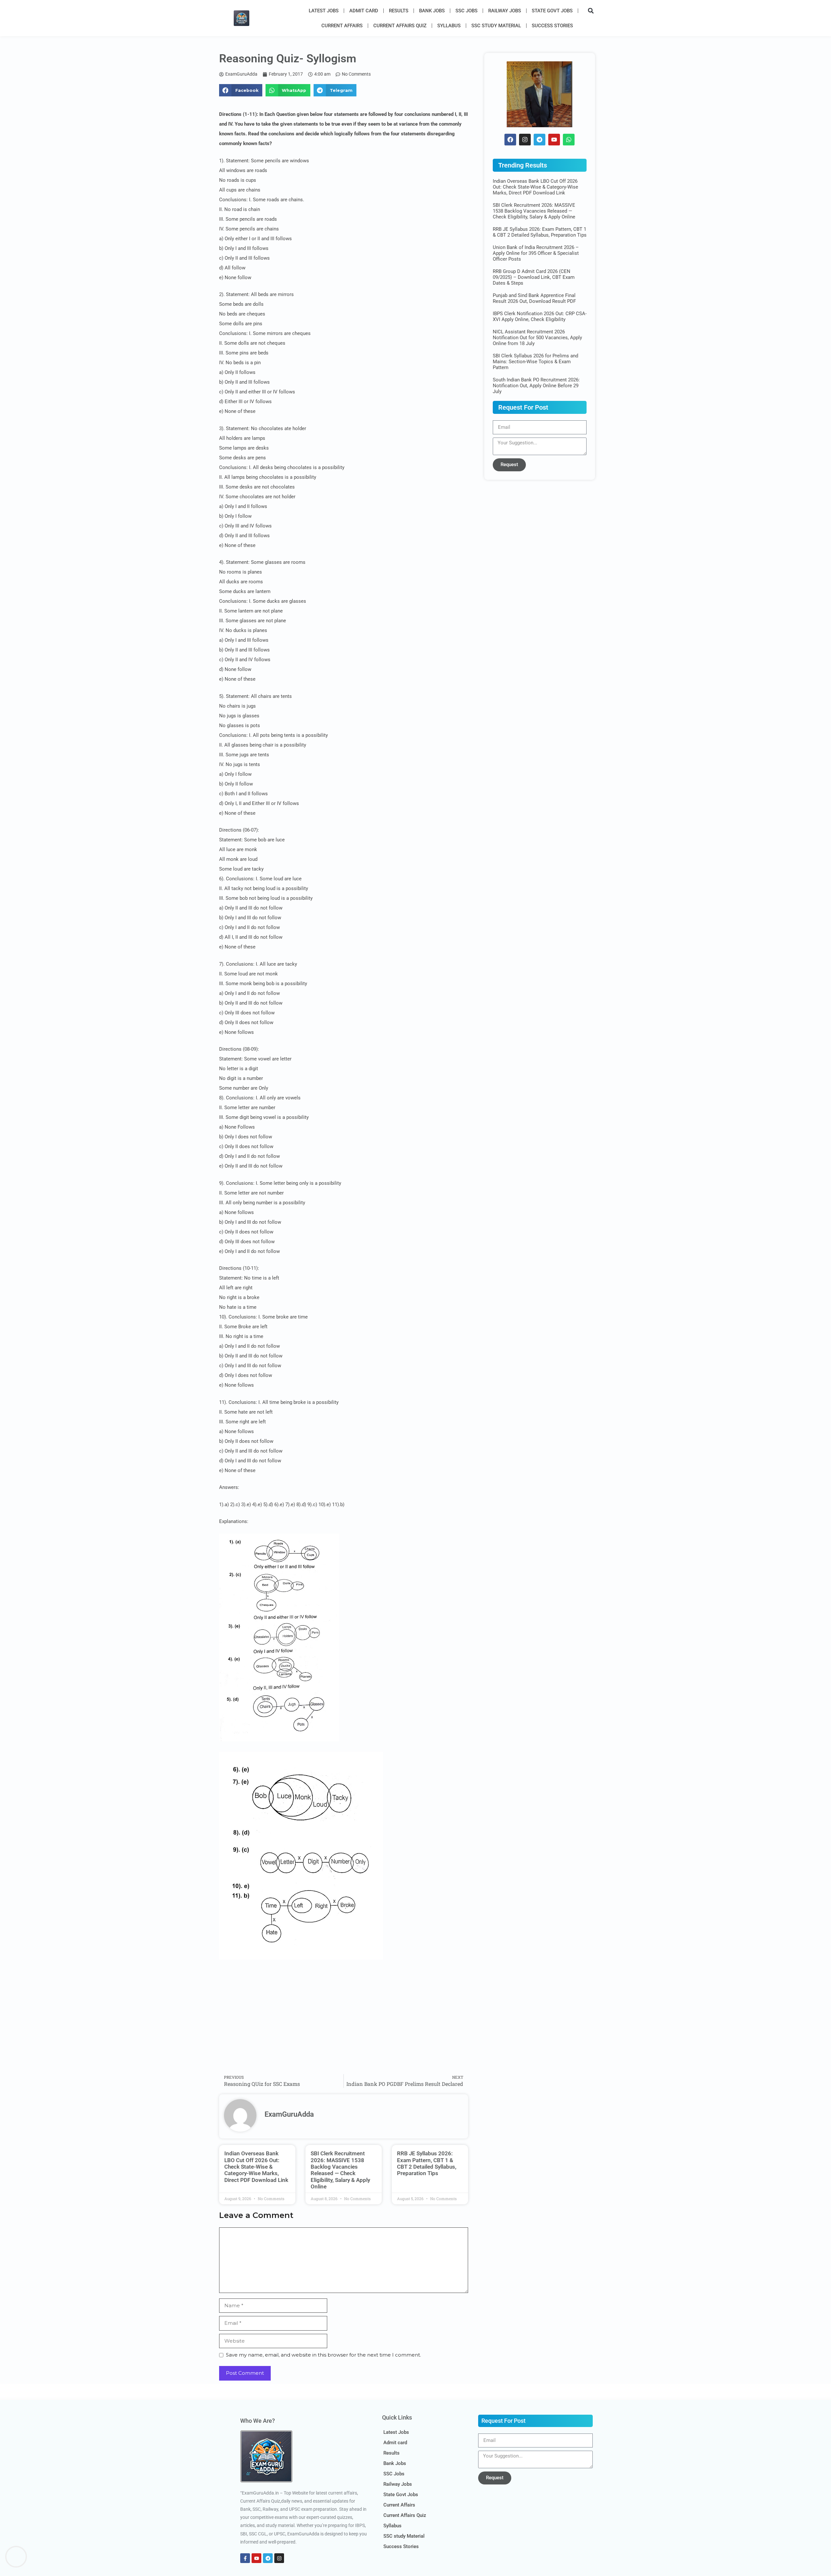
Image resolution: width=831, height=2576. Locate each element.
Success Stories (552, 26)
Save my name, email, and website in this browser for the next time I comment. (323, 2355)
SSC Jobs (466, 11)
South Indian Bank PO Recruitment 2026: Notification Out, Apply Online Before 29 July (536, 386)
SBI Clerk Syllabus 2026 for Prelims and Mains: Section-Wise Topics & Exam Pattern (535, 362)
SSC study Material (496, 26)
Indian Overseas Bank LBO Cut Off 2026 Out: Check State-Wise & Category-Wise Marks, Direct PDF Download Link (256, 2167)
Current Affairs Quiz (400, 26)
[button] (591, 11)
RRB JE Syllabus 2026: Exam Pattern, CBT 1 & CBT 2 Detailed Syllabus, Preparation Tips (427, 2163)
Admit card (364, 11)
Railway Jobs (505, 11)
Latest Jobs (324, 11)
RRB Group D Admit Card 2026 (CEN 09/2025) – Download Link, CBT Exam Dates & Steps (534, 277)
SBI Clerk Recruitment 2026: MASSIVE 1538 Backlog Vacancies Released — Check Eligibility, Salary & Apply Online (340, 2170)
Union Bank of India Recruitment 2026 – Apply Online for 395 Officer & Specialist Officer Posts (536, 253)
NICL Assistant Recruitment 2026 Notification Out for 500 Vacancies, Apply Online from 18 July (537, 338)
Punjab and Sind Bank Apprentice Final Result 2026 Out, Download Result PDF (534, 298)
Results (399, 11)
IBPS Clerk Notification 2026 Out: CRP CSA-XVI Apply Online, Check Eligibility (540, 316)
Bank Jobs (432, 11)
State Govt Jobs (552, 11)
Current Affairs (342, 26)
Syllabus (449, 26)
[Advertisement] (344, 2022)
